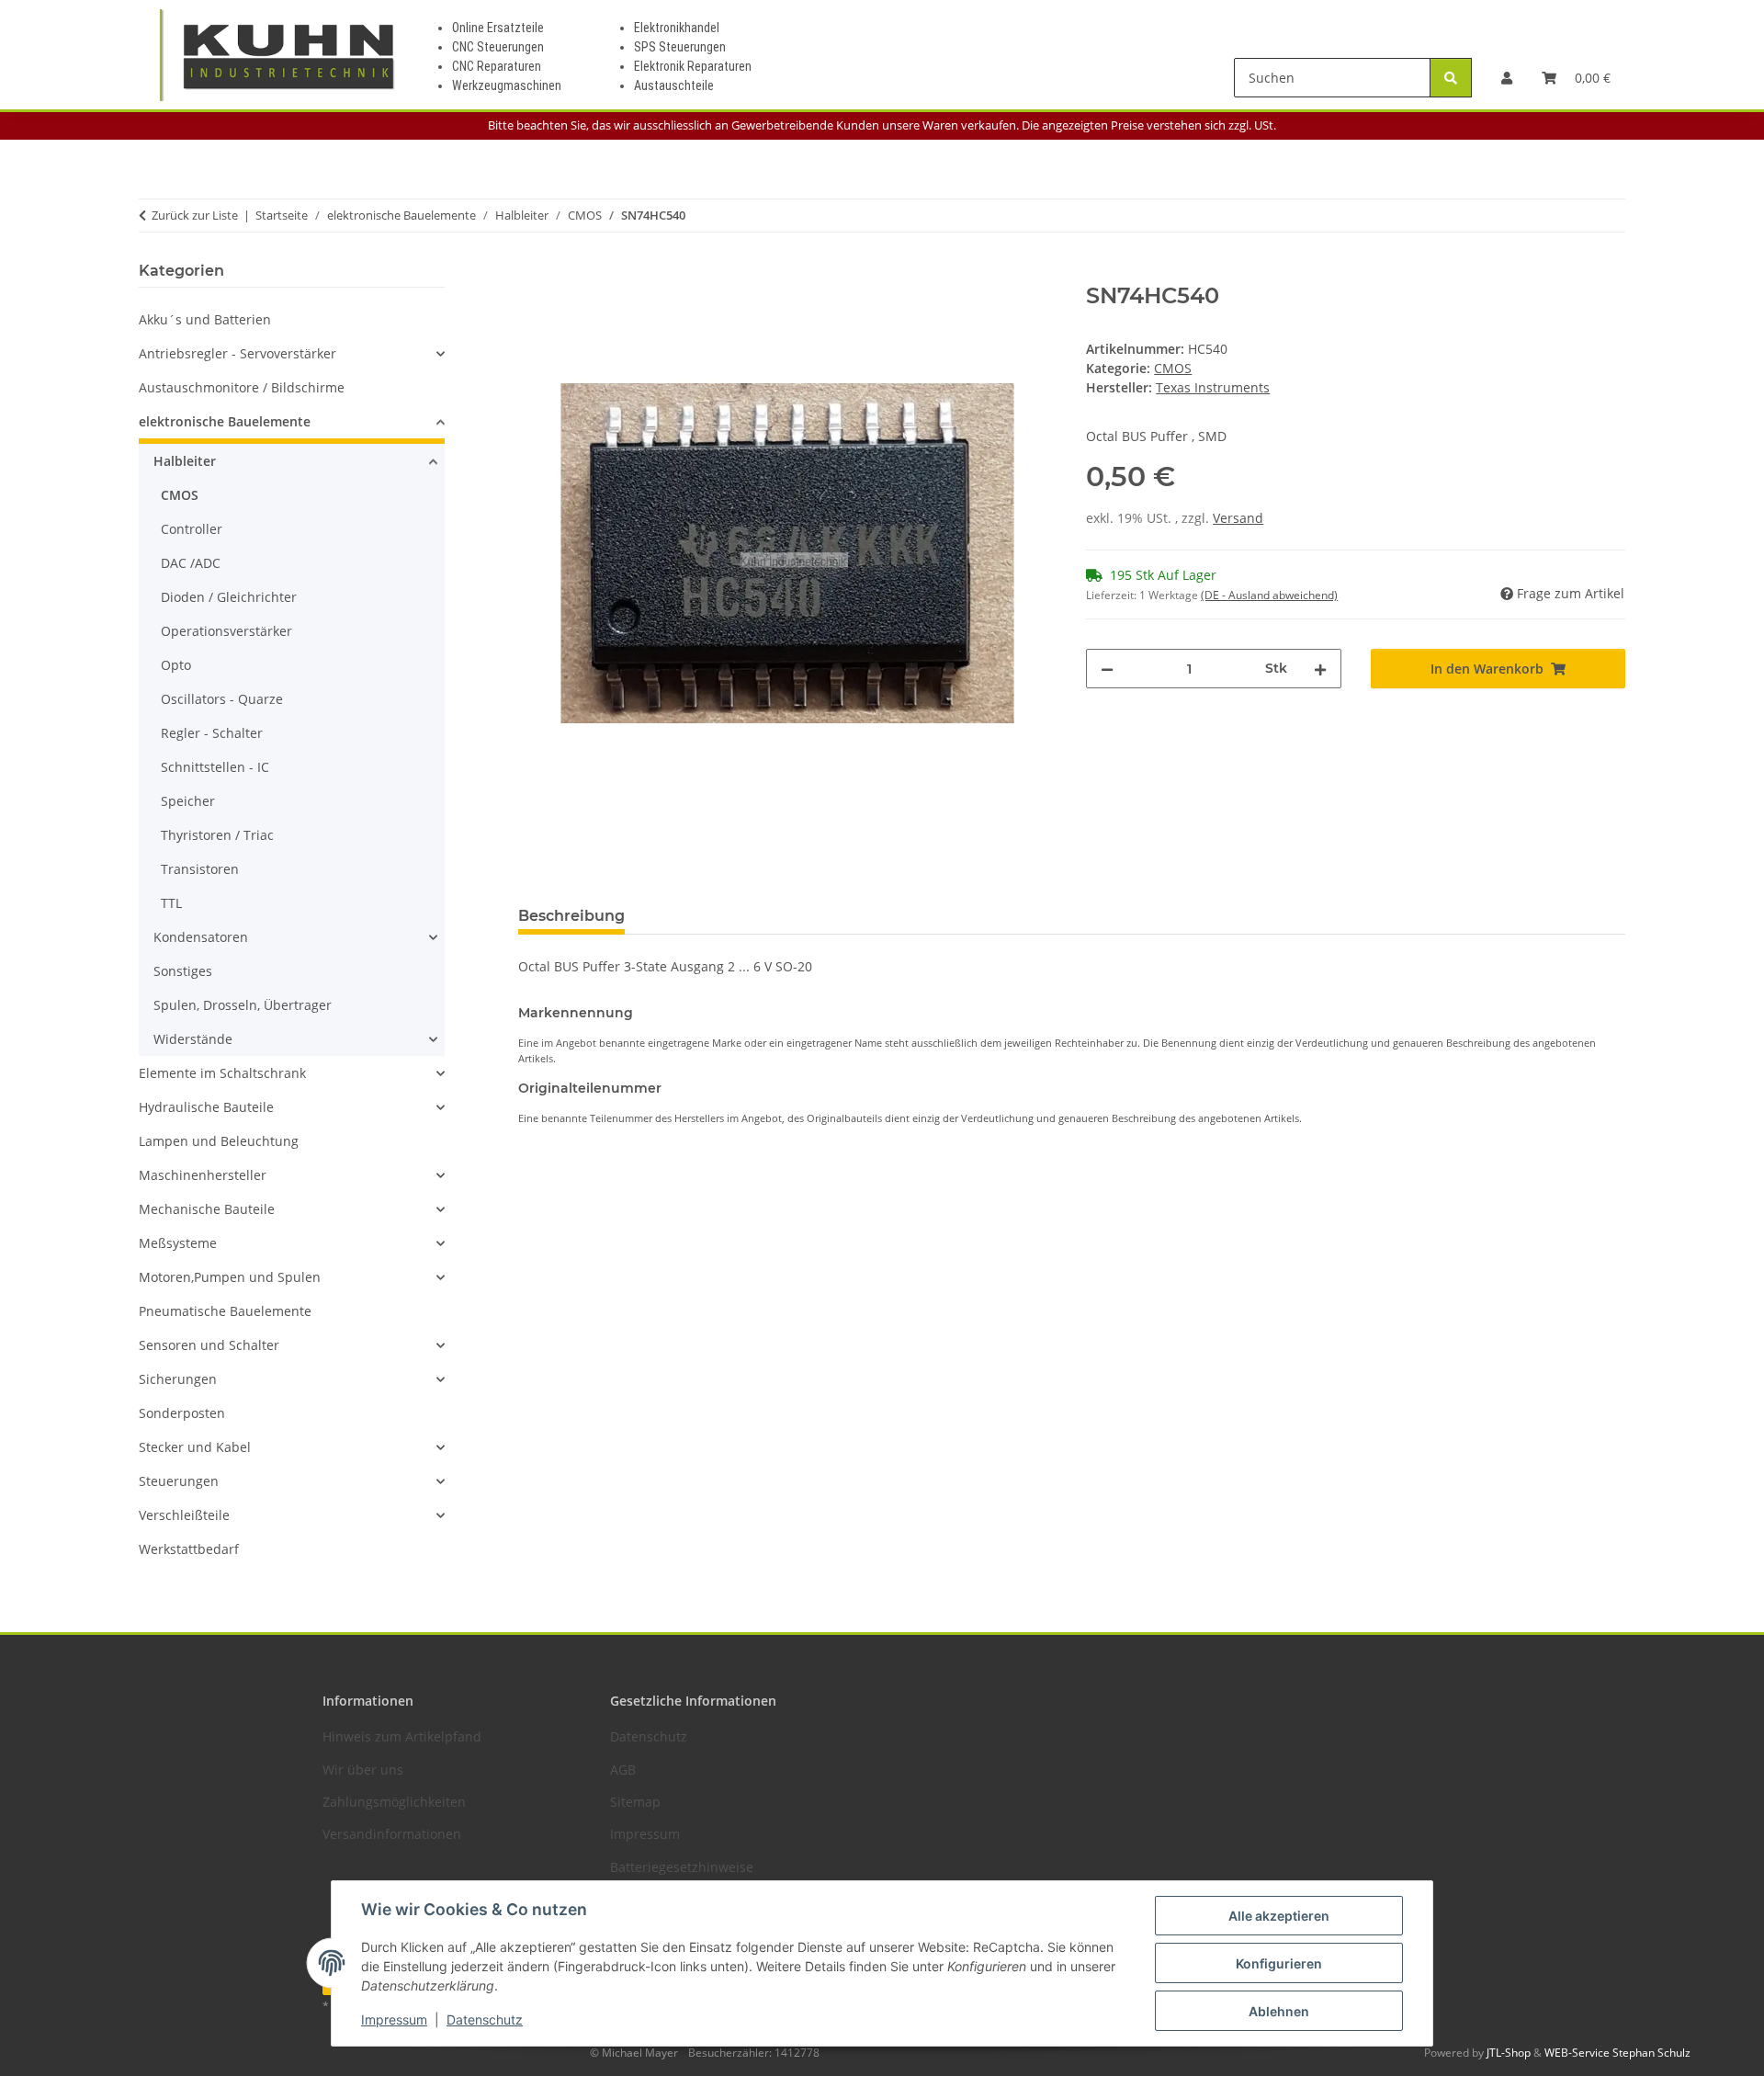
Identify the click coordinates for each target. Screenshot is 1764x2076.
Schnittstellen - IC (215, 767)
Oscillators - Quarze (222, 699)
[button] (1507, 78)
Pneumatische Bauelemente (225, 1311)
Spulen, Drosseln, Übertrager (243, 1005)
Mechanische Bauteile (207, 1209)
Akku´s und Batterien (205, 319)
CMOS (1173, 368)
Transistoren (200, 869)
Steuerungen (179, 1481)
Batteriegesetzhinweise (682, 1867)
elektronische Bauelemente (225, 421)
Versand (1238, 518)
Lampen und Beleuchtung (219, 1141)
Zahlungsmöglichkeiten (394, 1802)
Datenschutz (485, 2019)
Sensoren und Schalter (209, 1345)
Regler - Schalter (212, 733)
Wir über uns (363, 1770)
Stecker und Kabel (195, 1447)
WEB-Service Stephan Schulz (1617, 2053)
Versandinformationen (392, 1834)
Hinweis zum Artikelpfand (402, 1736)
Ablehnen (1279, 2011)
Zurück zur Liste (195, 215)
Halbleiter (185, 461)
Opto (176, 665)
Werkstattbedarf (189, 1549)
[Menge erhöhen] (1320, 669)
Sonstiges (183, 971)
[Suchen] (1451, 78)
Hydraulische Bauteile (206, 1107)
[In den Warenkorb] (533, 273)
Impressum (394, 2019)
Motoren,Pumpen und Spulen (230, 1277)
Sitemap (635, 1802)
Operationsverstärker (226, 631)
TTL (171, 903)
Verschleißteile (184, 1515)
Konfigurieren (1279, 1963)
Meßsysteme (178, 1243)
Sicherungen (178, 1379)
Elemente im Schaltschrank (222, 1073)
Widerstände (193, 1039)
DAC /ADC (191, 563)
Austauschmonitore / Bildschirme (242, 387)
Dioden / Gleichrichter (229, 597)
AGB (623, 1770)
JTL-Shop (1510, 2053)
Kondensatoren (201, 937)
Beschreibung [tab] (571, 916)
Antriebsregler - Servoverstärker (237, 353)
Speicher (188, 801)
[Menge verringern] (1107, 669)
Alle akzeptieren (1279, 1916)
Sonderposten (182, 1413)
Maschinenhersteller (203, 1175)
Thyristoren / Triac (217, 835)
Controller (192, 529)
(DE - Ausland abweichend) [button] (1269, 595)
